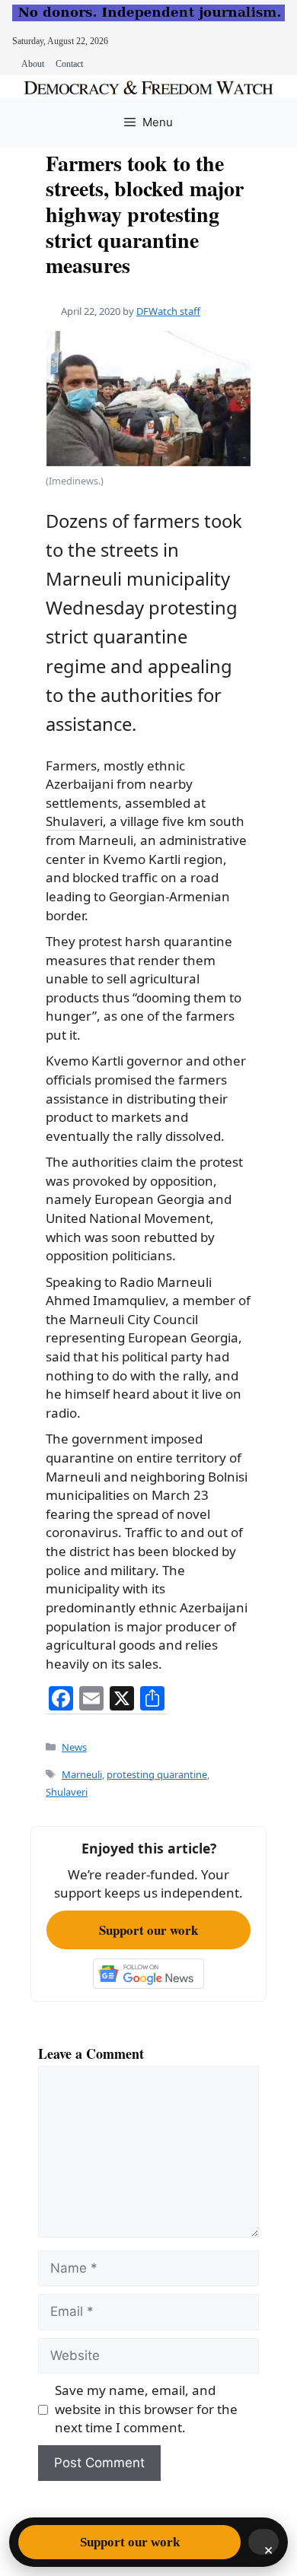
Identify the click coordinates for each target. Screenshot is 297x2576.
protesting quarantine (157, 1774)
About (33, 64)
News (74, 1747)
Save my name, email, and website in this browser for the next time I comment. (146, 2409)
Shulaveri (74, 821)
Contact (69, 64)
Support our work (148, 1930)
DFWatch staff (168, 311)
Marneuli (82, 1774)
